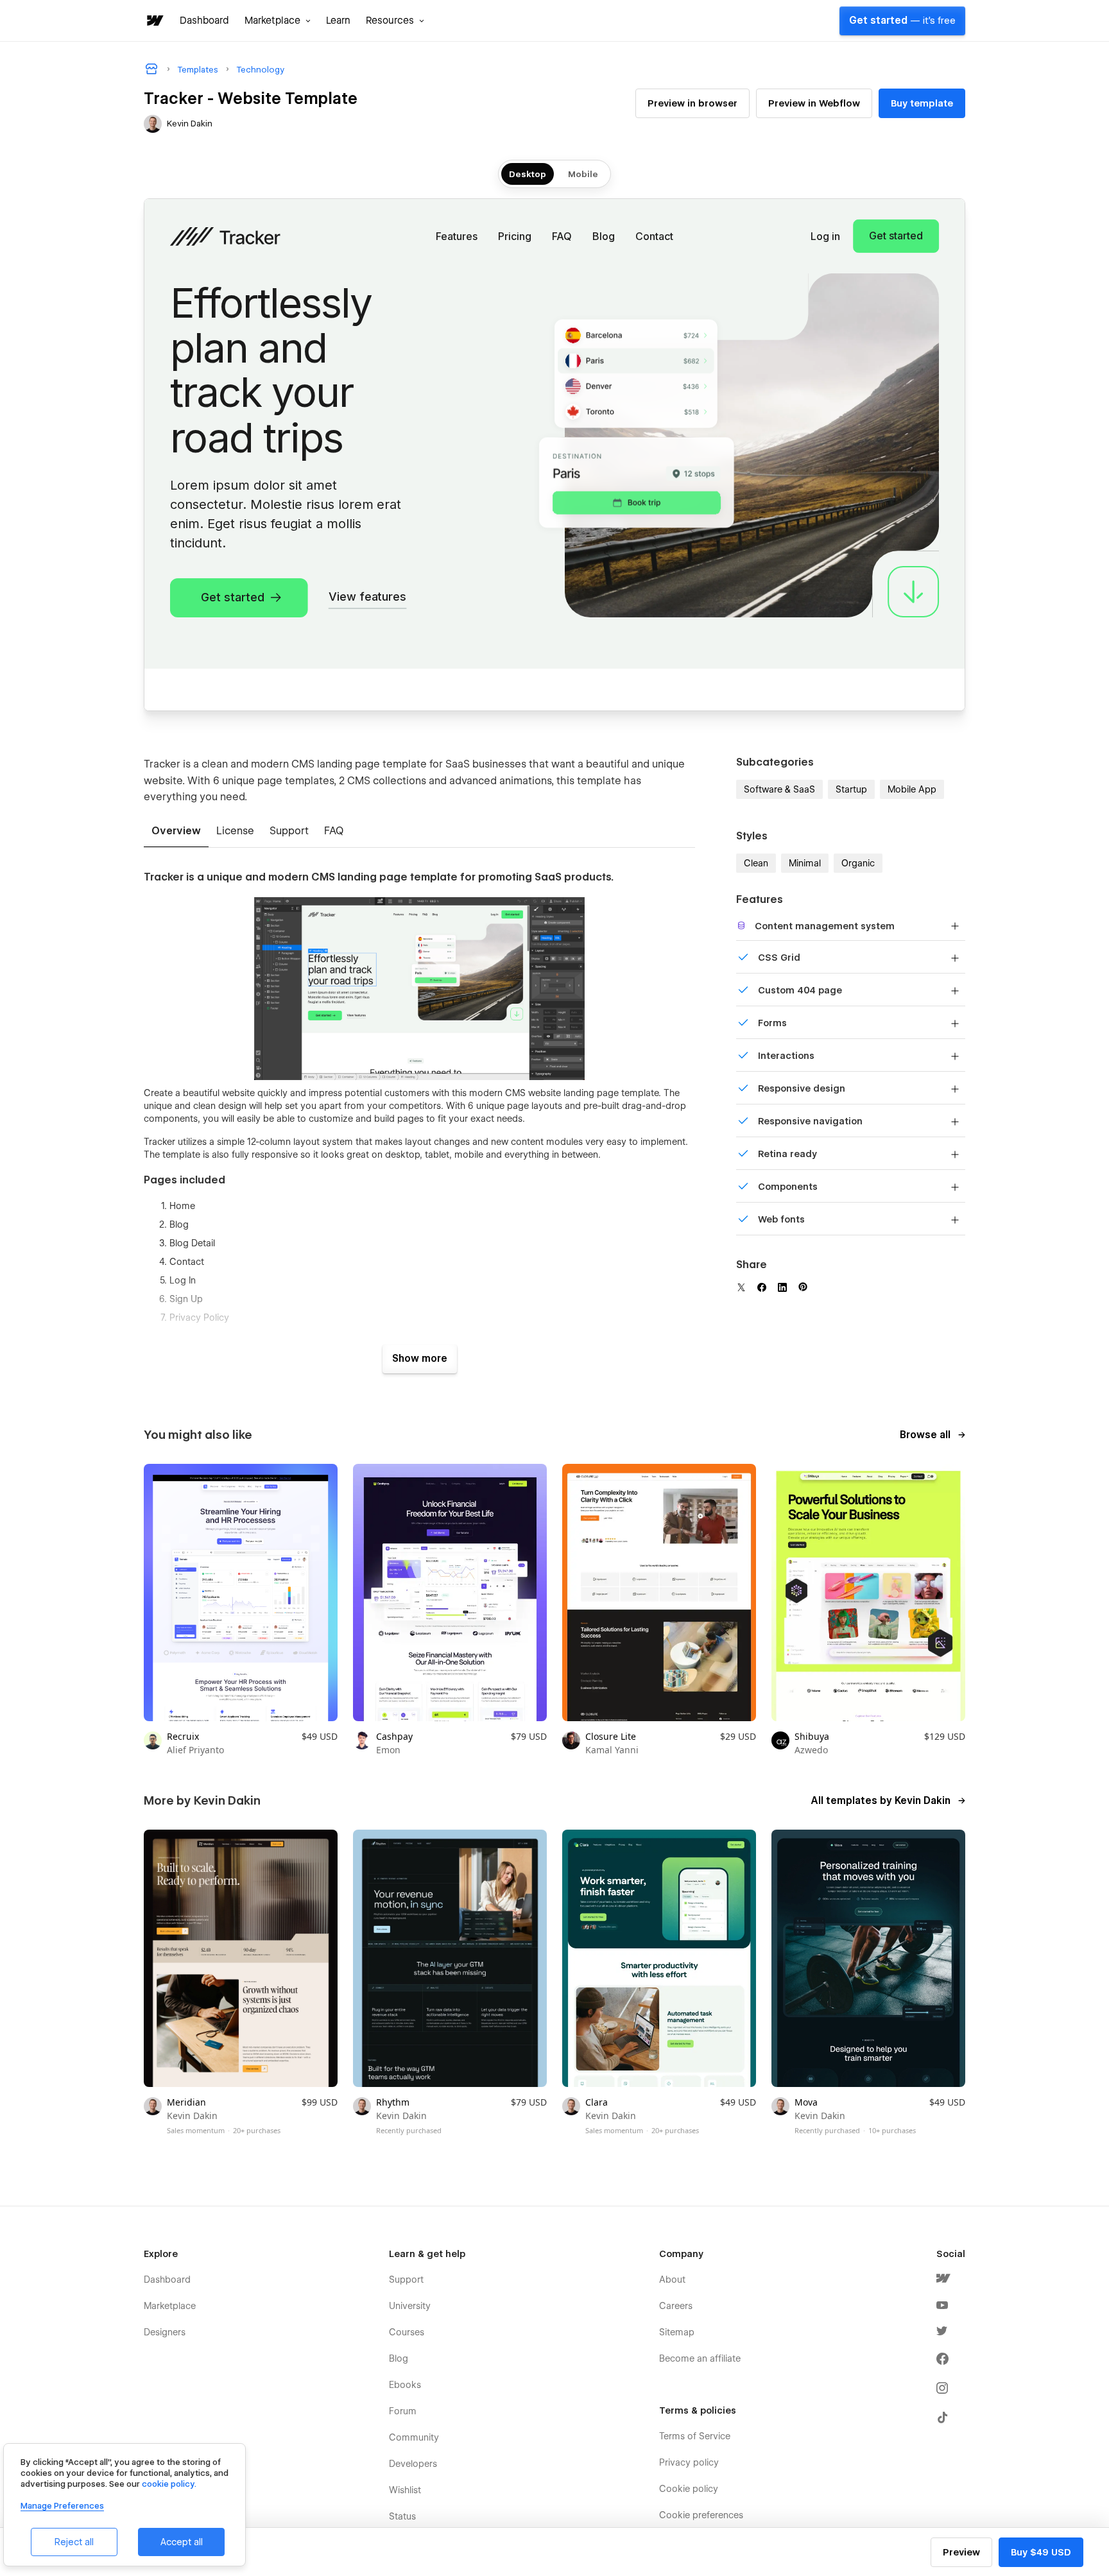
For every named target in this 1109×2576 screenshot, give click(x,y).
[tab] (176, 832)
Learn (338, 21)
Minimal (805, 863)
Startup (851, 789)
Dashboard (204, 21)
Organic (858, 863)
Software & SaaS (779, 789)
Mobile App (912, 789)
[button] (278, 21)
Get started (902, 21)
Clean (756, 863)
